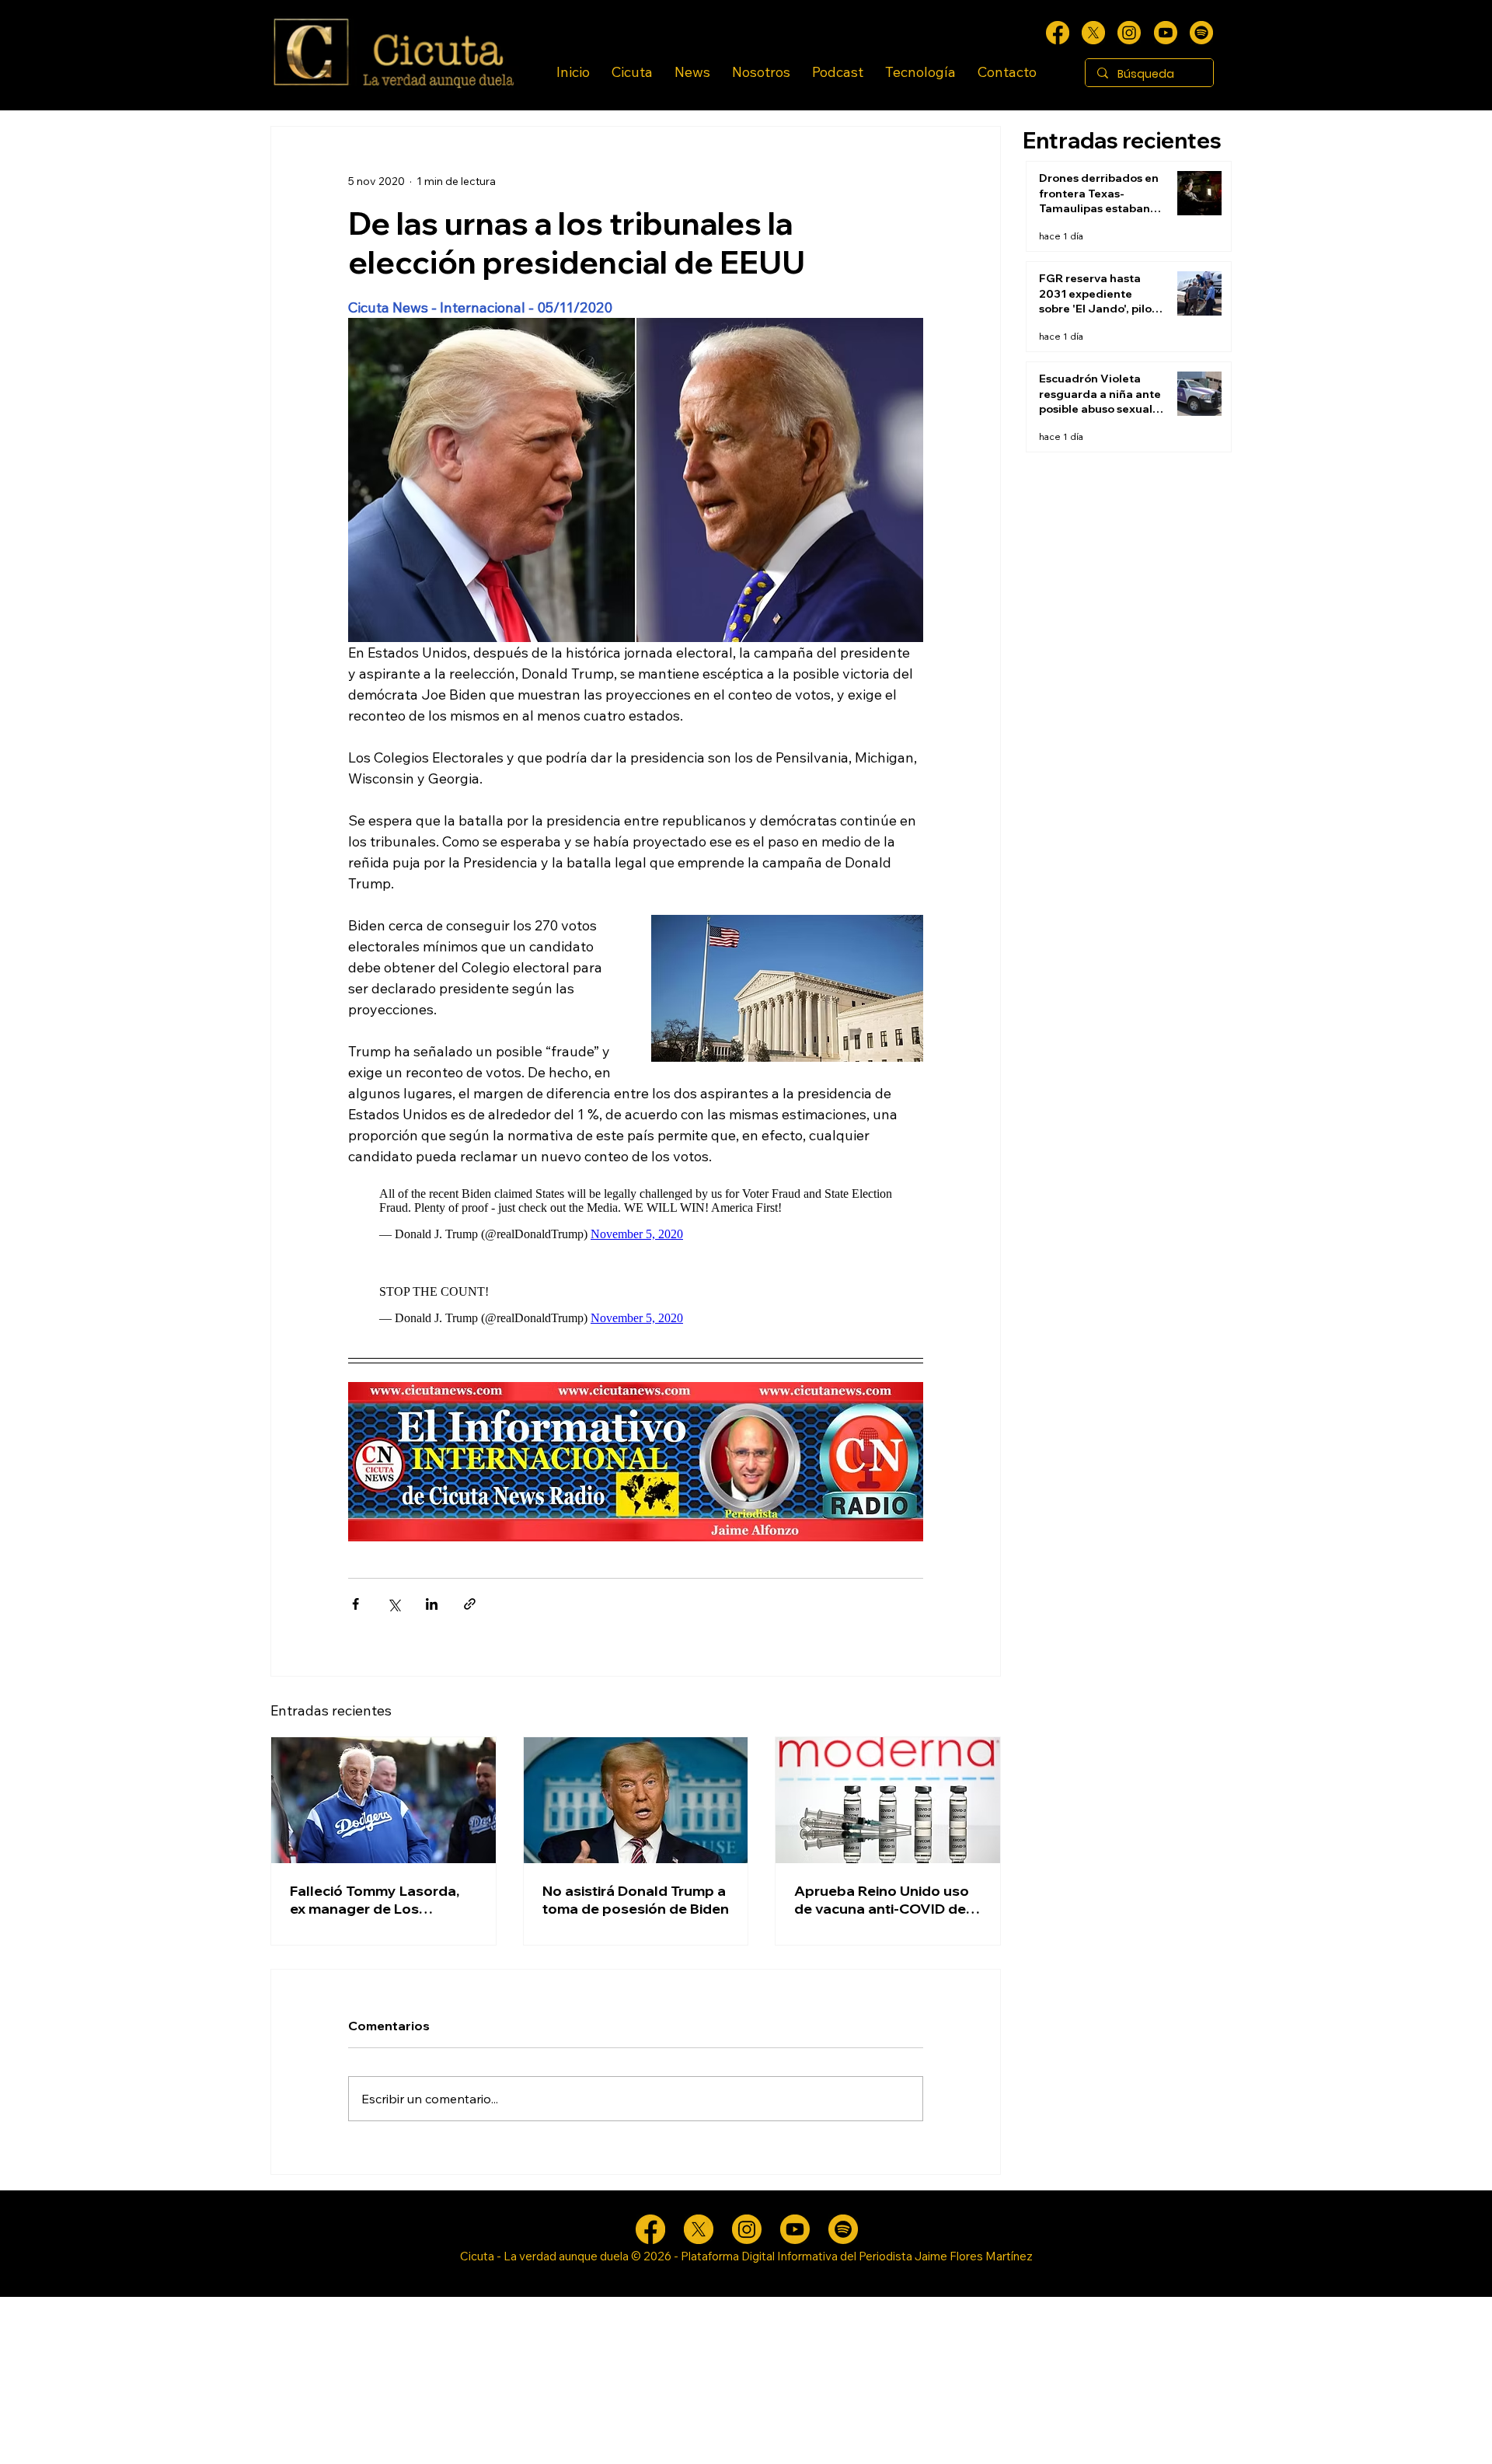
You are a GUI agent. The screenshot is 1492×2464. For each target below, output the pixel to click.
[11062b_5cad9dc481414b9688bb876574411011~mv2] (1201, 33)
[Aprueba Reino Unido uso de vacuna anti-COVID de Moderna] (888, 1800)
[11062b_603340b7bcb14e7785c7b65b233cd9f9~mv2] (1129, 33)
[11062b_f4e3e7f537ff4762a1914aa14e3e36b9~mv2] (1058, 33)
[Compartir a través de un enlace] (470, 1604)
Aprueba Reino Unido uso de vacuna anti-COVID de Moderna (882, 1900)
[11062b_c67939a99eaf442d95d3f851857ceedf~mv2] (1166, 33)
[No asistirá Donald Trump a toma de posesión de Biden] (636, 1800)
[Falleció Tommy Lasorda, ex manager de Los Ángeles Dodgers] (383, 1800)
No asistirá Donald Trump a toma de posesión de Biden (636, 1900)
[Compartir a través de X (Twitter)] (394, 1604)
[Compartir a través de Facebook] (356, 1604)
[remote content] (636, 1210)
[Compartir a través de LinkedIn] (432, 1604)
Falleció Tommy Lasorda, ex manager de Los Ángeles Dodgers (375, 1900)
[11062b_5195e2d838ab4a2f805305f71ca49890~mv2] (1093, 33)
